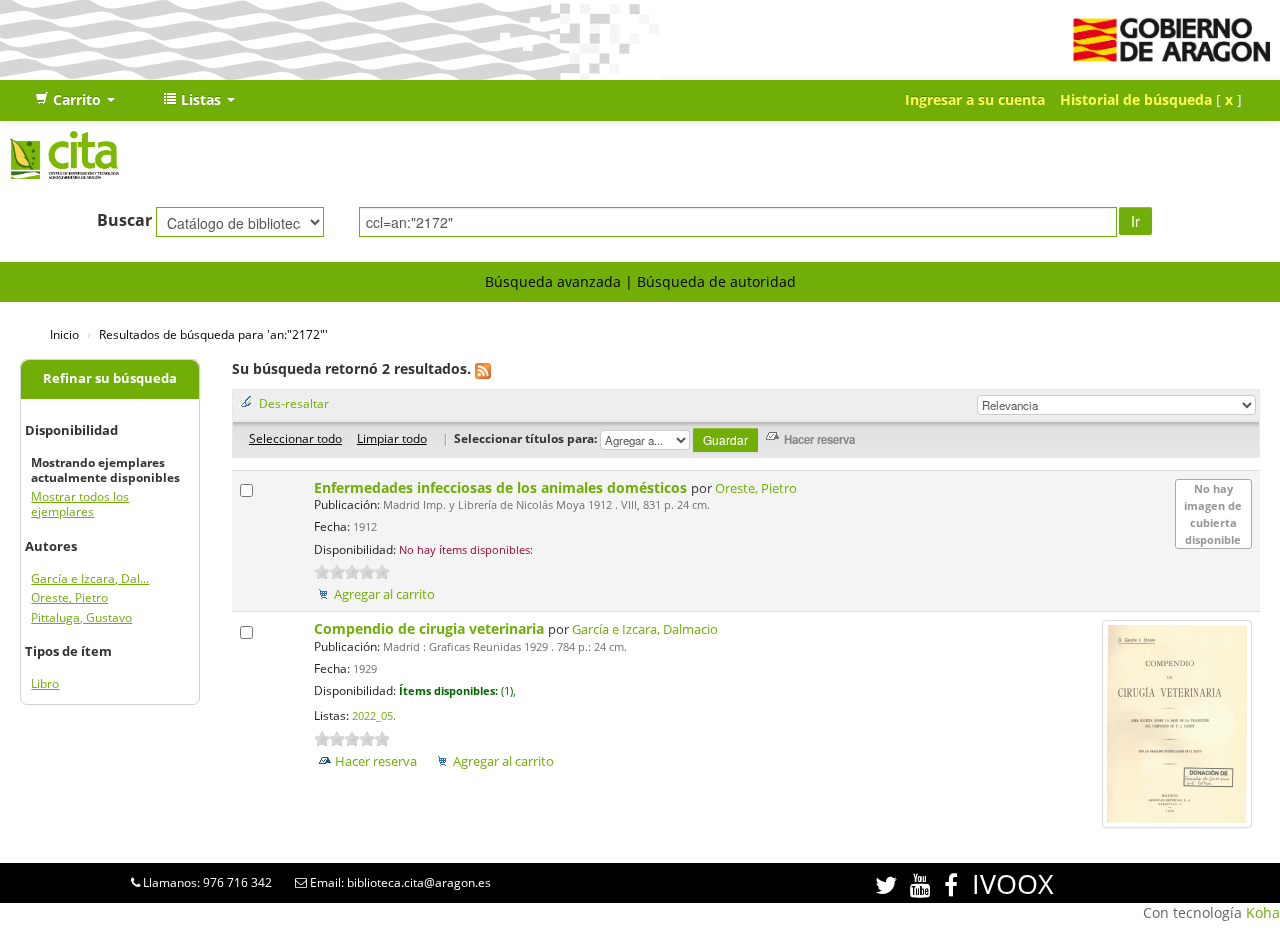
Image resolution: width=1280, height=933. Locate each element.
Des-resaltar (294, 403)
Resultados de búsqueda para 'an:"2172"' (213, 334)
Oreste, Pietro (69, 597)
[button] (75, 100)
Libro (45, 683)
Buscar (124, 220)
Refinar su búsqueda (110, 378)
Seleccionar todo (295, 438)
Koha (1263, 912)
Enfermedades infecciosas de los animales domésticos (502, 487)
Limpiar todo (392, 438)
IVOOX (1013, 883)
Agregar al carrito (384, 594)
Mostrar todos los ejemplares (80, 504)
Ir (1135, 221)
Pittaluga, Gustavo (81, 617)
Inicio (64, 334)
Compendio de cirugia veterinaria (431, 628)
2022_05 (372, 716)
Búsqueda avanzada (553, 281)
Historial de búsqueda (1136, 99)
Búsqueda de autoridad (716, 281)
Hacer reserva (376, 761)
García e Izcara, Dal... (90, 578)
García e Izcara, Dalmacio (645, 629)
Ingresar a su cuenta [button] (975, 99)
